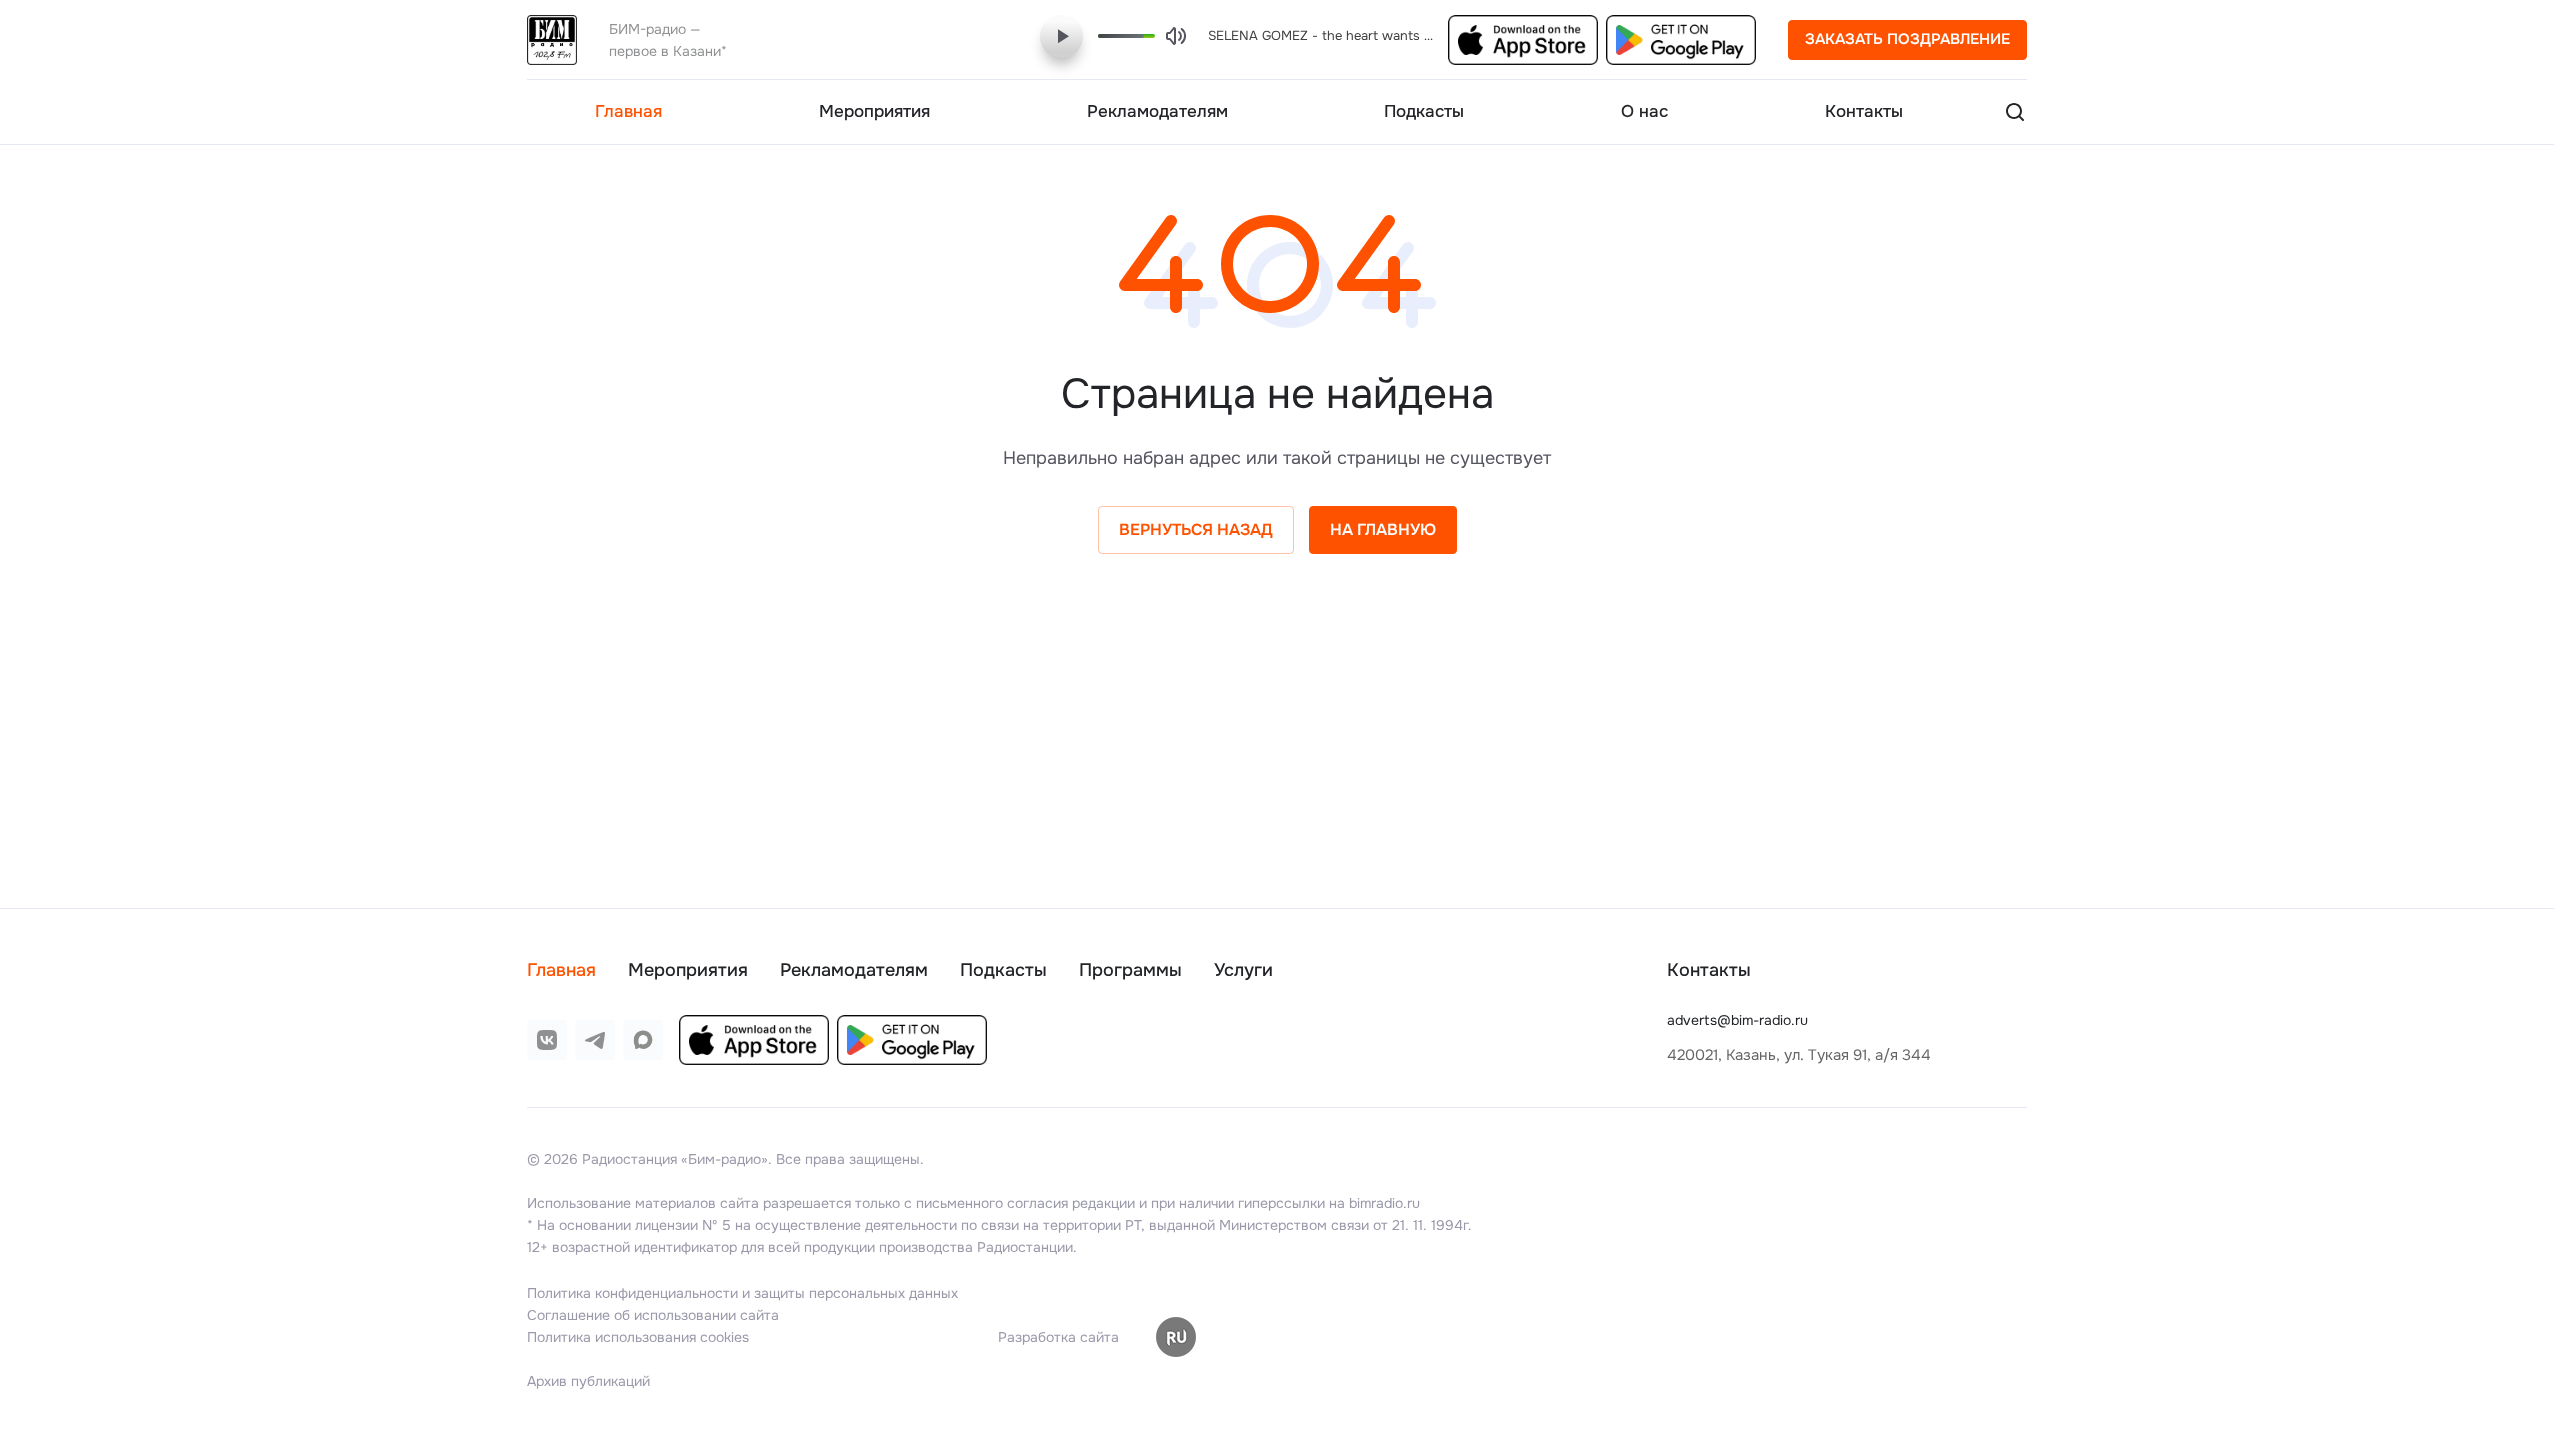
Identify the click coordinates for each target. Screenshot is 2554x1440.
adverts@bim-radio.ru (1737, 1020)
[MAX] (643, 1040)
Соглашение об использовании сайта (653, 1315)
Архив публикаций (588, 1381)
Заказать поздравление (1907, 39)
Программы (1130, 970)
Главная (561, 970)
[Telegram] (595, 1040)
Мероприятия (688, 970)
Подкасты (1003, 970)
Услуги (1243, 970)
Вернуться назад (1196, 529)
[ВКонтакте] (547, 1040)
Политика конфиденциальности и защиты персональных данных (742, 1293)
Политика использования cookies (638, 1337)
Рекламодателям (854, 970)
